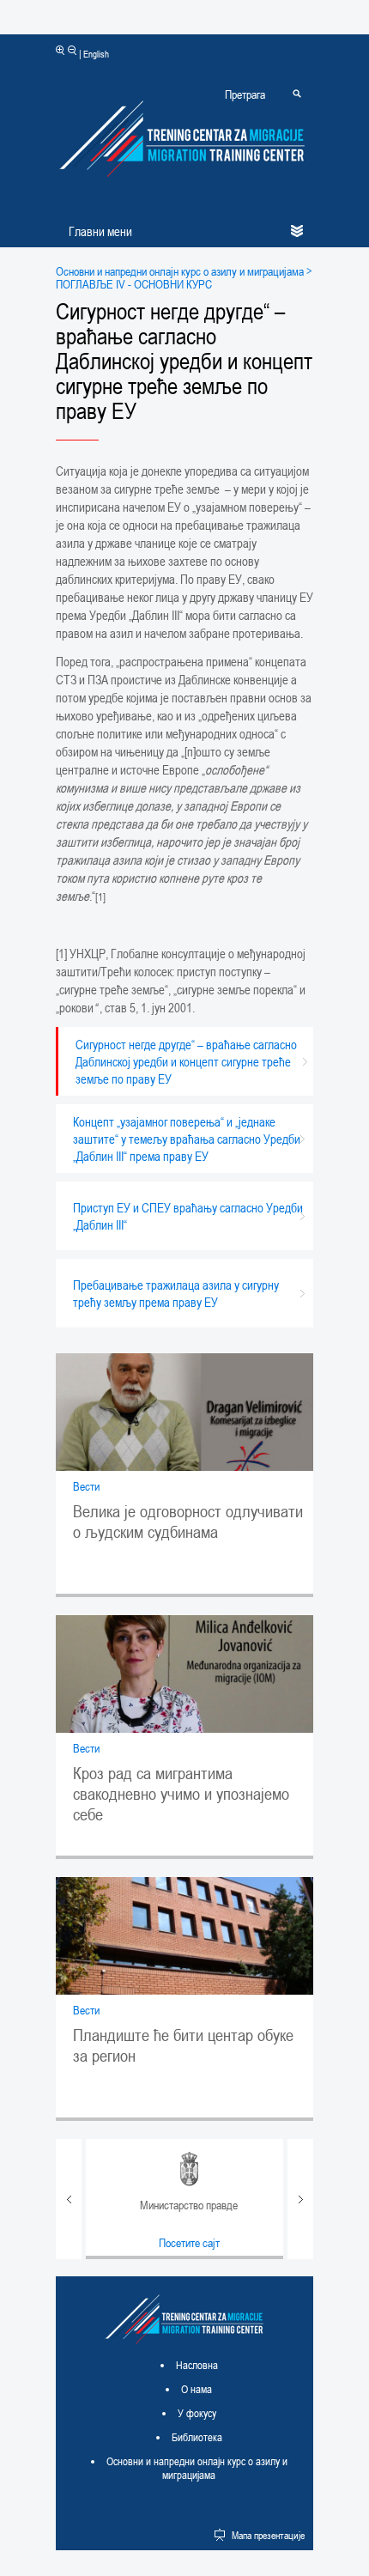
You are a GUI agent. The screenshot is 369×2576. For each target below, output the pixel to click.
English (96, 54)
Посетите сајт (189, 2242)
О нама (197, 2389)
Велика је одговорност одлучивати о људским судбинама (188, 1522)
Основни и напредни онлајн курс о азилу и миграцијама (180, 271)
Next (300, 2199)
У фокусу (197, 2413)
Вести (86, 1486)
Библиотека (197, 2437)
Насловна (197, 2365)
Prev (69, 2199)
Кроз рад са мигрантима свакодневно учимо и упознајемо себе (181, 1794)
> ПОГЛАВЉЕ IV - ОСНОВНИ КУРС (184, 277)
